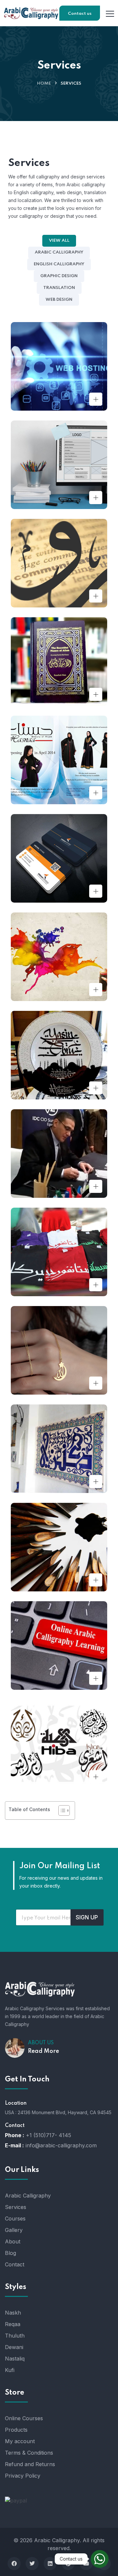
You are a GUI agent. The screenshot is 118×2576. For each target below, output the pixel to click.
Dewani (14, 2347)
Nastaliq (15, 2359)
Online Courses (24, 2418)
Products (16, 2430)
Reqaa (13, 2324)
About (13, 2241)
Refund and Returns (30, 2464)
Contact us (80, 14)
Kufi (10, 2370)
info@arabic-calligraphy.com (61, 2145)
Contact (15, 2264)
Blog (10, 2253)
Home (44, 83)
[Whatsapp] (100, 2559)
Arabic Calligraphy (28, 2196)
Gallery (14, 2230)
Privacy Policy (23, 2476)
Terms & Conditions (29, 2453)
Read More (43, 2051)
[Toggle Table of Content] (61, 1810)
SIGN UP (87, 1917)
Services (16, 2207)
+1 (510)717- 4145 (49, 2135)
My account (20, 2441)
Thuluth (15, 2336)
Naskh (13, 2313)
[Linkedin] (50, 2564)
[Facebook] (14, 2564)
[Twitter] (32, 2564)
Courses (15, 2218)
